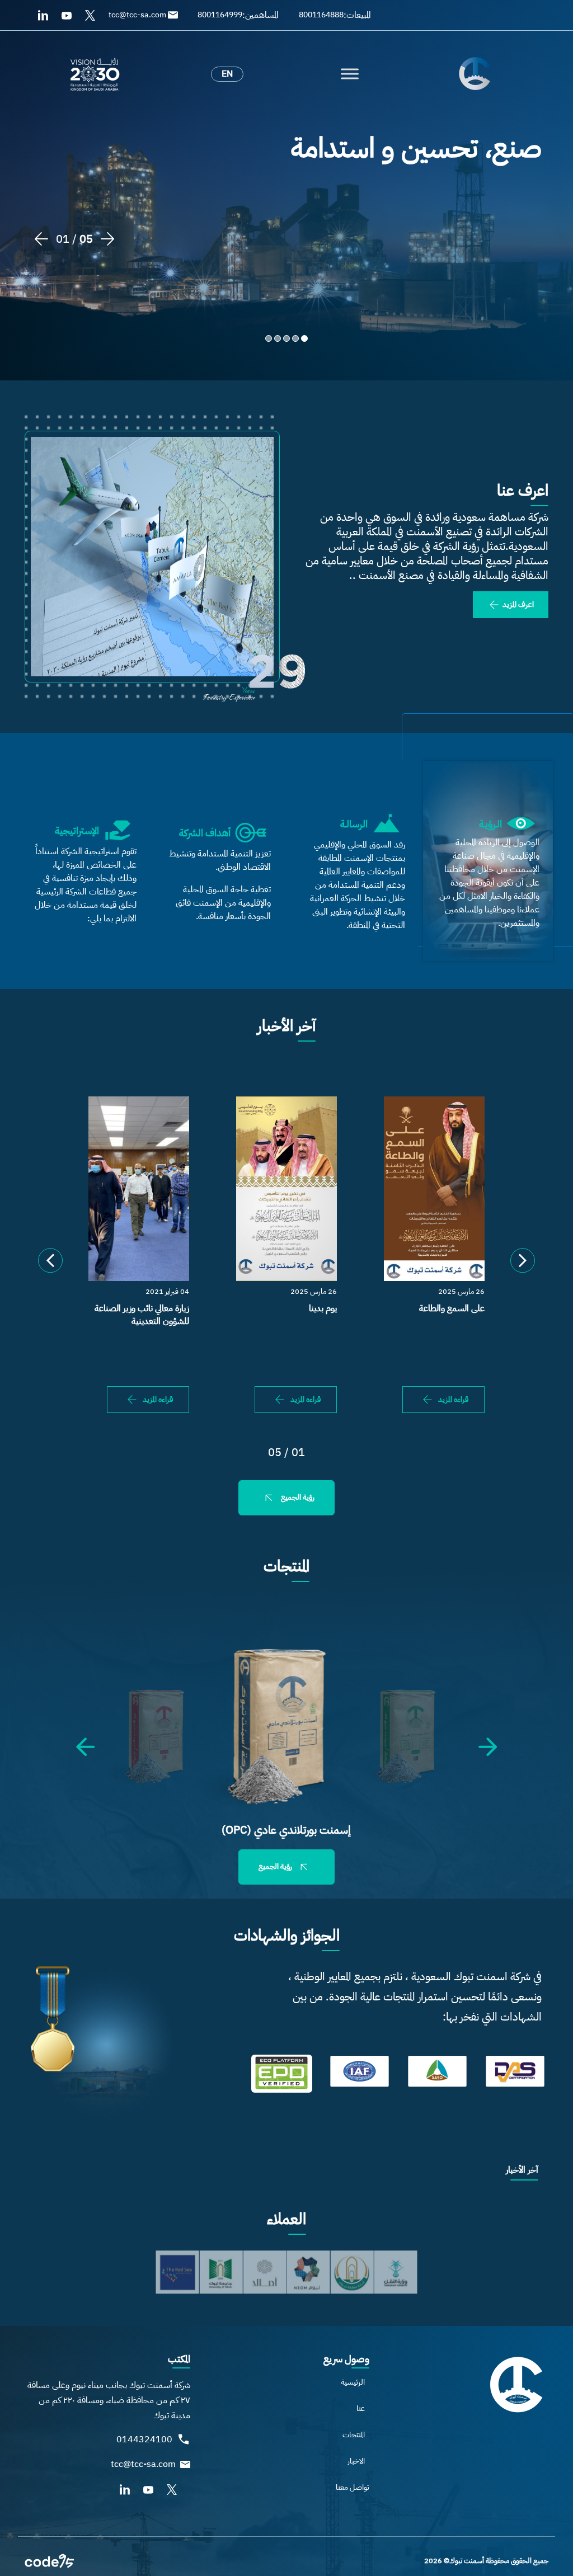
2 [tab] (295, 339)
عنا (361, 2408)
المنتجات (354, 2435)
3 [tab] (286, 339)
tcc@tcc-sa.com (143, 2464)
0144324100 (144, 2440)
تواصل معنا (353, 2487)
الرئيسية (353, 2382)
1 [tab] (304, 339)
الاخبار (356, 2461)
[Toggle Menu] (350, 74)
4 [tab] (278, 339)
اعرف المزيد (517, 604)
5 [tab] (269, 339)
